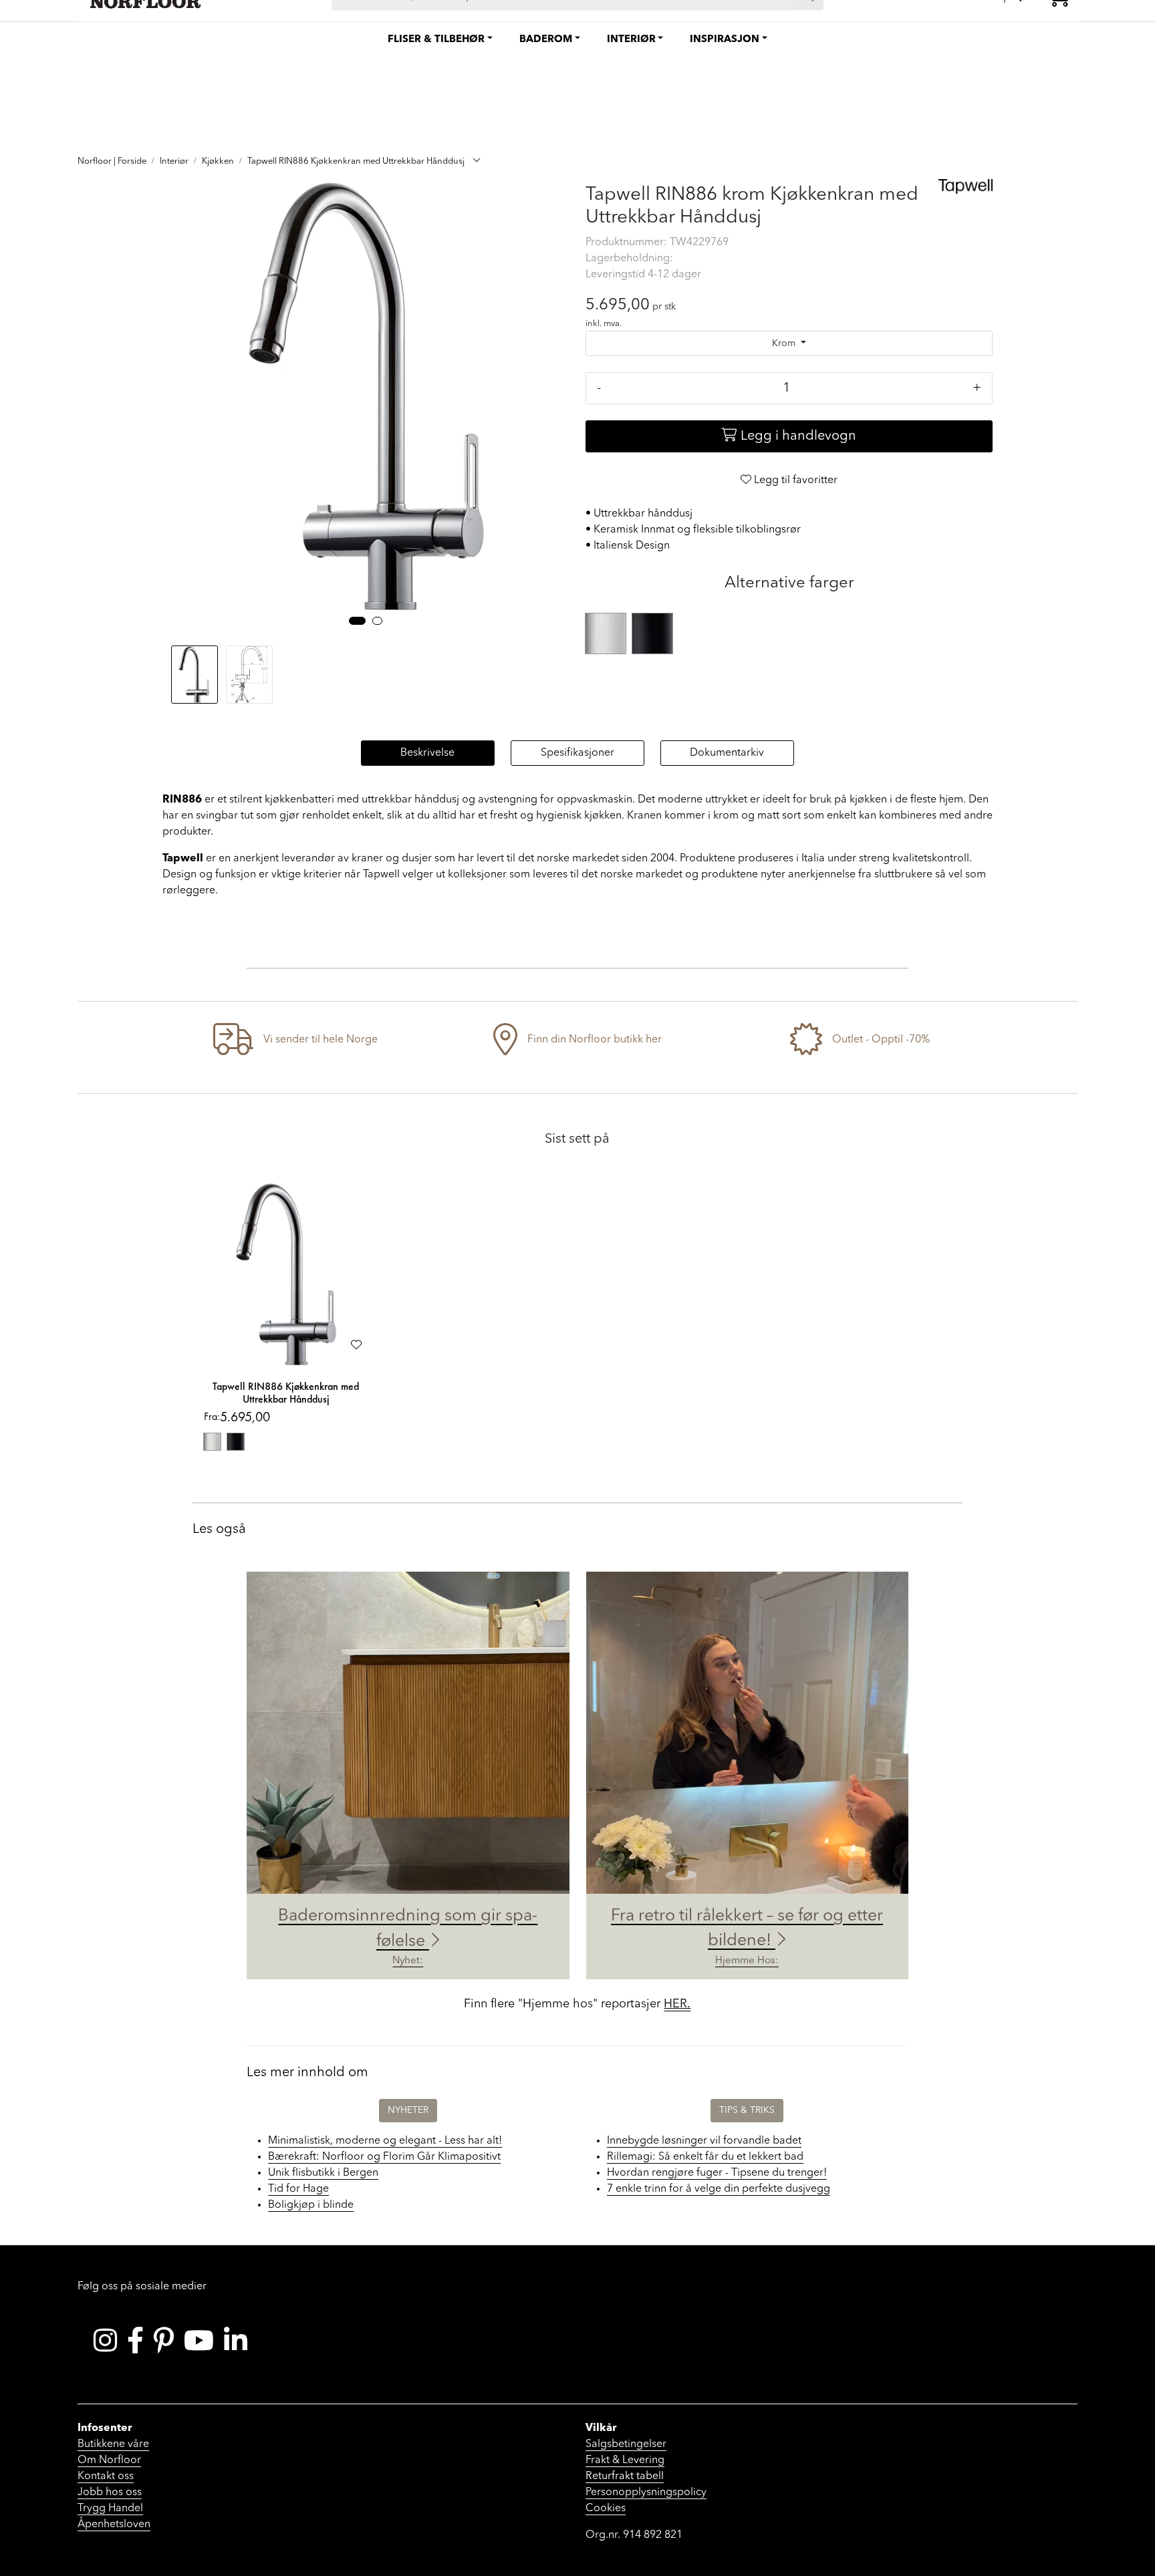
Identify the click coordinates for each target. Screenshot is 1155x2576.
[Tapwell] (966, 186)
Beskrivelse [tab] (427, 753)
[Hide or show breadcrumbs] (477, 162)
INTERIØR (631, 40)
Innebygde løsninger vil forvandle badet (704, 2141)
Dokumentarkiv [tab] (727, 753)
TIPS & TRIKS (747, 2110)
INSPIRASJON (725, 40)
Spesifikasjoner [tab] (577, 753)
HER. (677, 2004)
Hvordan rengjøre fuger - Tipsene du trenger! (717, 2173)
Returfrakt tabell (625, 2476)
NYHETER (408, 2110)
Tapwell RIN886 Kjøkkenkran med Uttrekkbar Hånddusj (286, 1393)
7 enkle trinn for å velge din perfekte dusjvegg (719, 2189)
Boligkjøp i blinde (311, 2205)
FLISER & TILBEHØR (436, 40)
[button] (357, 621)
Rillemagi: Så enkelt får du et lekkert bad (705, 2157)
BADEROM (546, 40)
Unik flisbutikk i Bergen (323, 2173)
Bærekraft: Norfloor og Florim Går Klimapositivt (384, 2157)
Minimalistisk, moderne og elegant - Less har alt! (385, 2141)
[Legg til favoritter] (356, 1346)
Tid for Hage (298, 2189)
